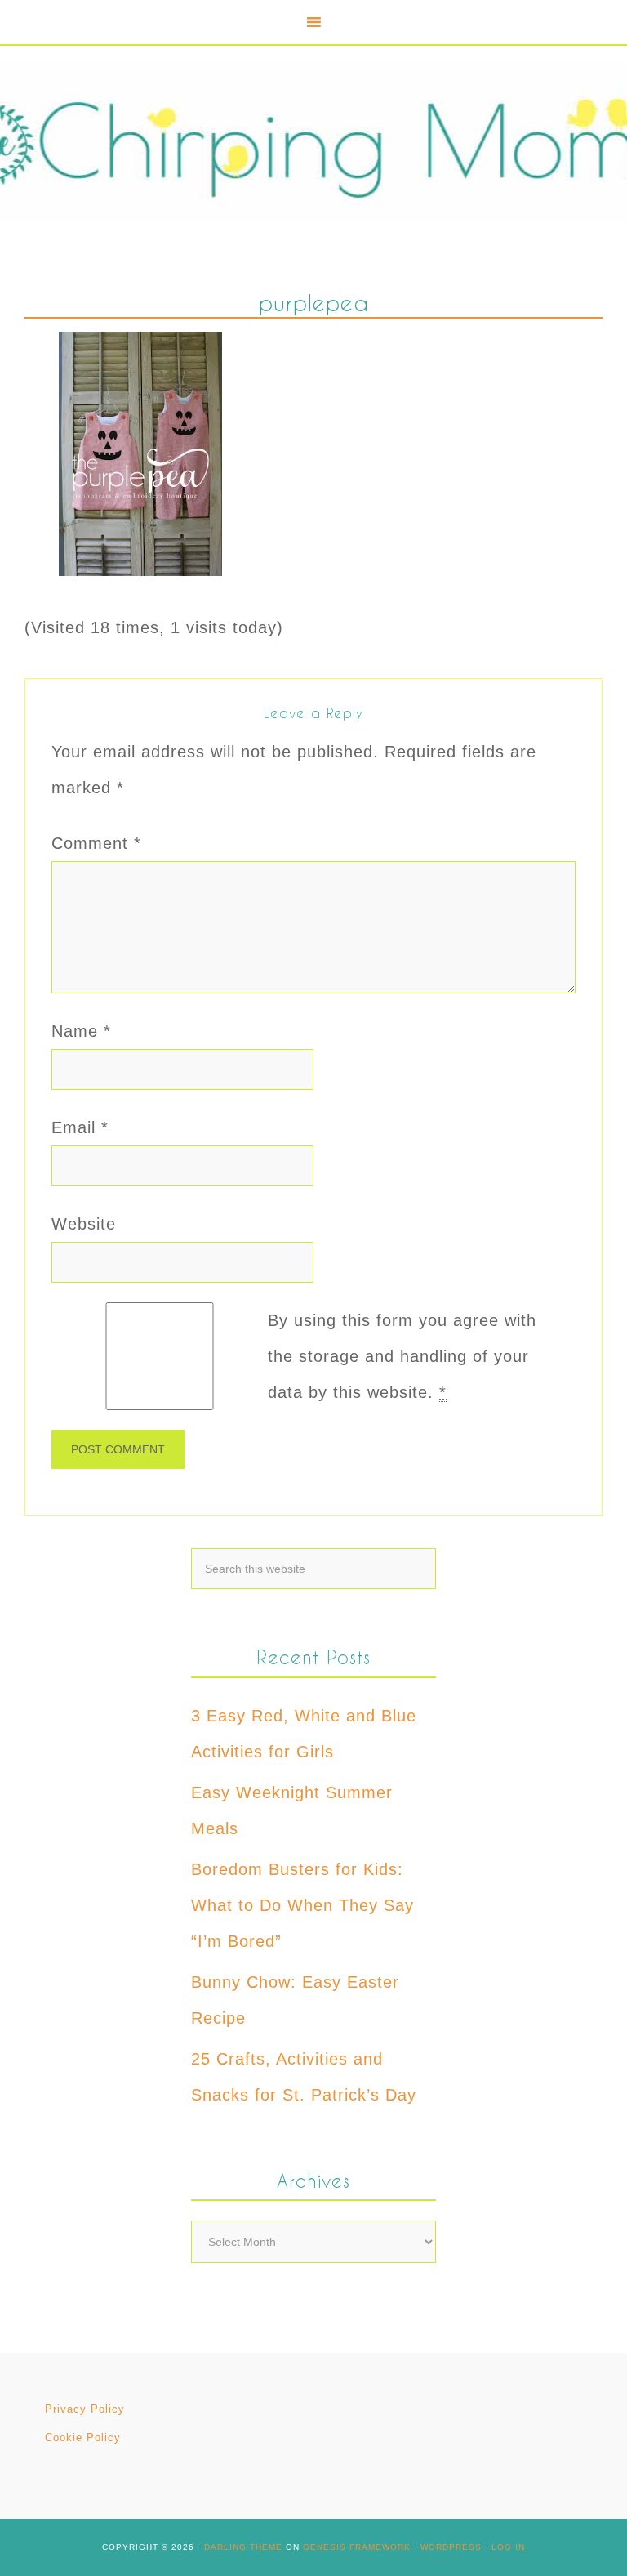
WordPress (451, 2547)
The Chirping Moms (313, 142)
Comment (96, 843)
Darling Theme (243, 2547)
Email (80, 1127)
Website (84, 1224)
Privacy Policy (85, 2409)
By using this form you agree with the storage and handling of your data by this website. (402, 1356)
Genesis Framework (357, 2547)
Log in (508, 2547)
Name (81, 1031)
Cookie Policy (83, 2438)
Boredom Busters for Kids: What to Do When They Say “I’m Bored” (302, 1905)
